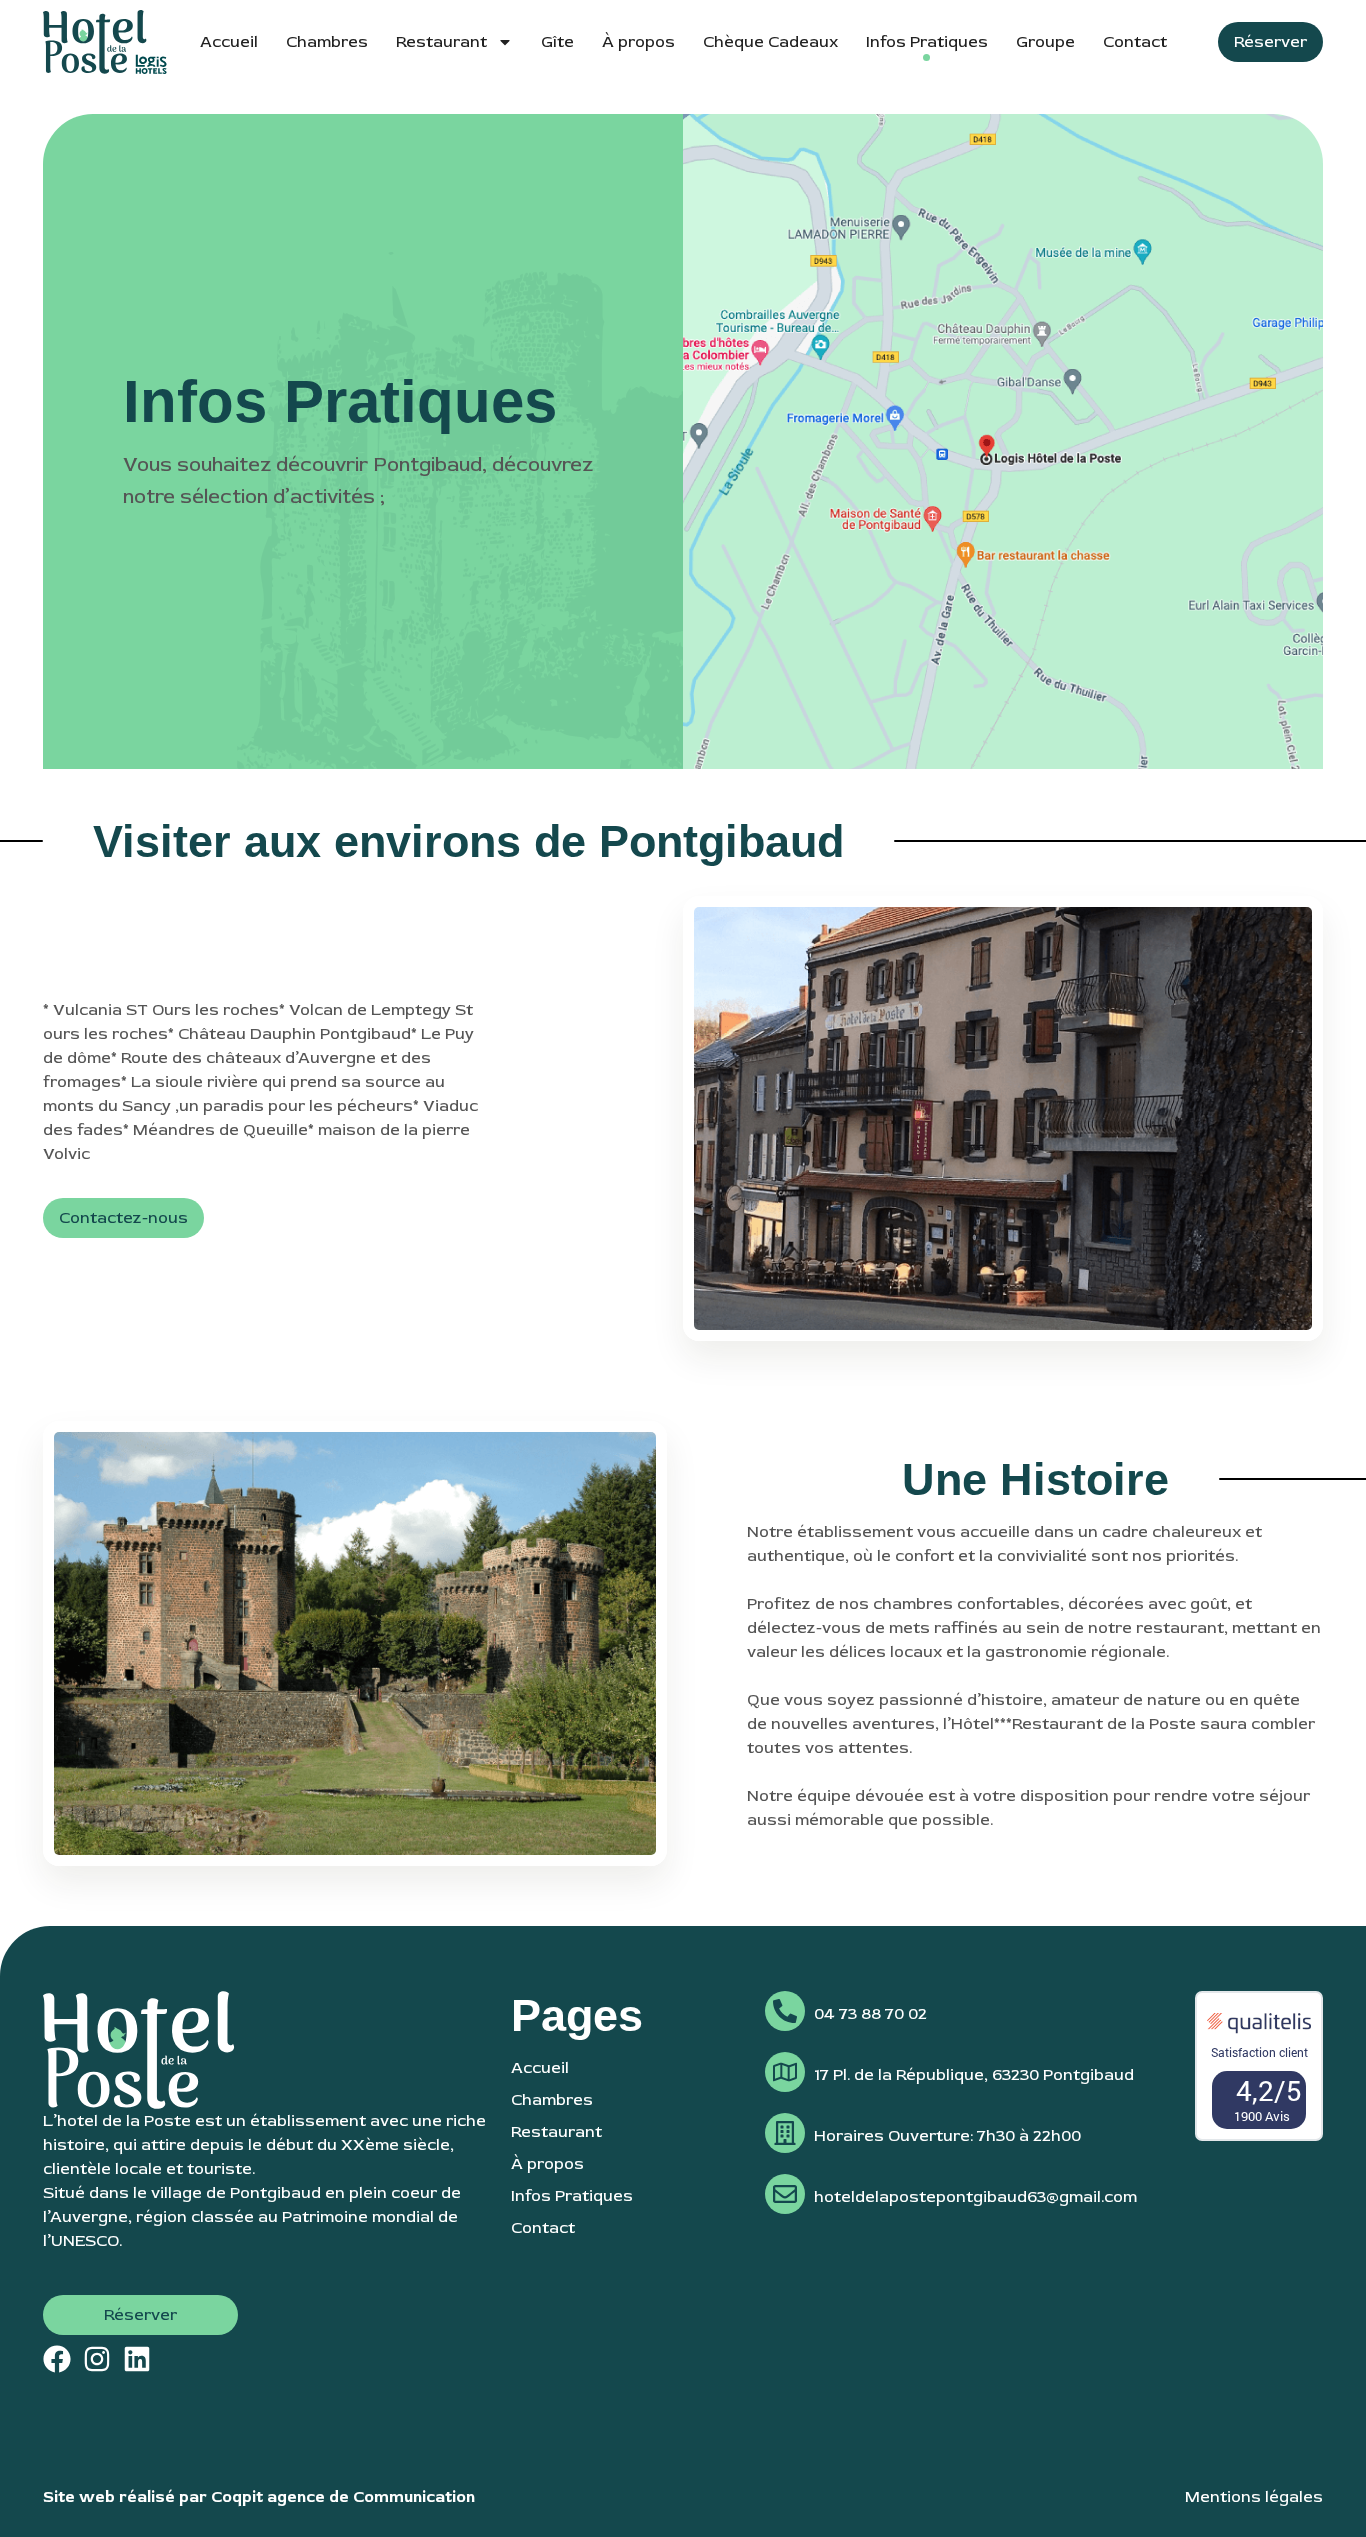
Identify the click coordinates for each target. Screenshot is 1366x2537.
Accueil (229, 42)
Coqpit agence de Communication (343, 2497)
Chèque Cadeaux (770, 42)
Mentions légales (1254, 2497)
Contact (1135, 42)
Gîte (557, 42)
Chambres (327, 42)
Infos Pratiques (927, 42)
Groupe (1045, 42)
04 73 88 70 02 (870, 2014)
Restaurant (441, 42)
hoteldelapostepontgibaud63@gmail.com (975, 2197)
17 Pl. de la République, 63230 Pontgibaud (974, 2075)
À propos (638, 42)
